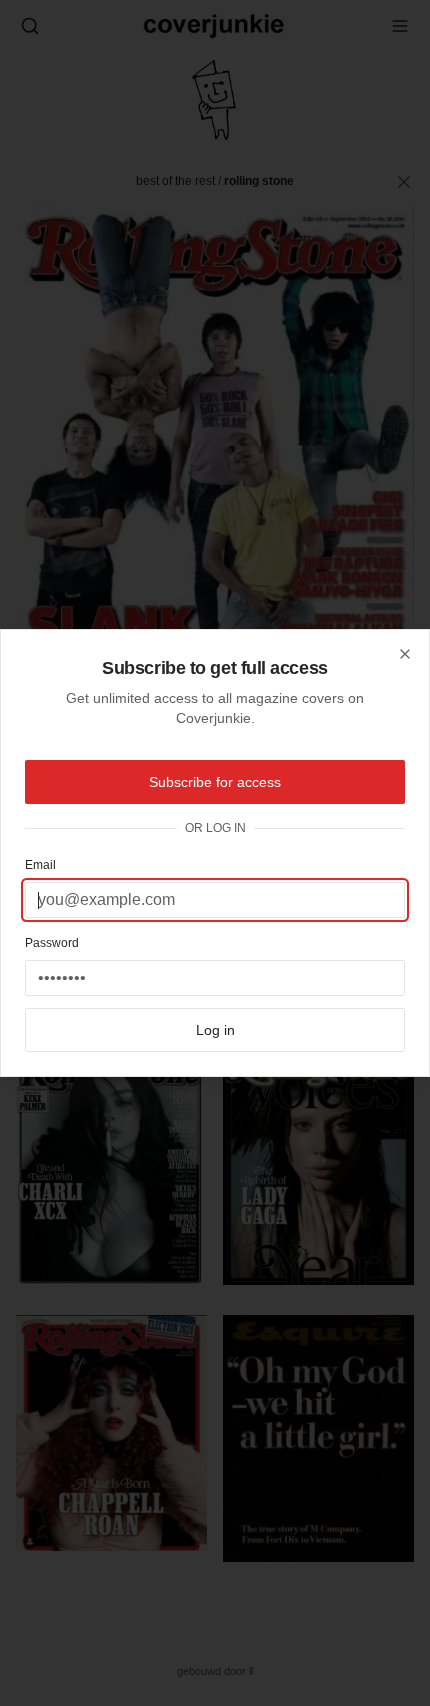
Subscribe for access (215, 782)
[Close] (405, 654)
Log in (215, 1030)
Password (52, 943)
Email (40, 865)
